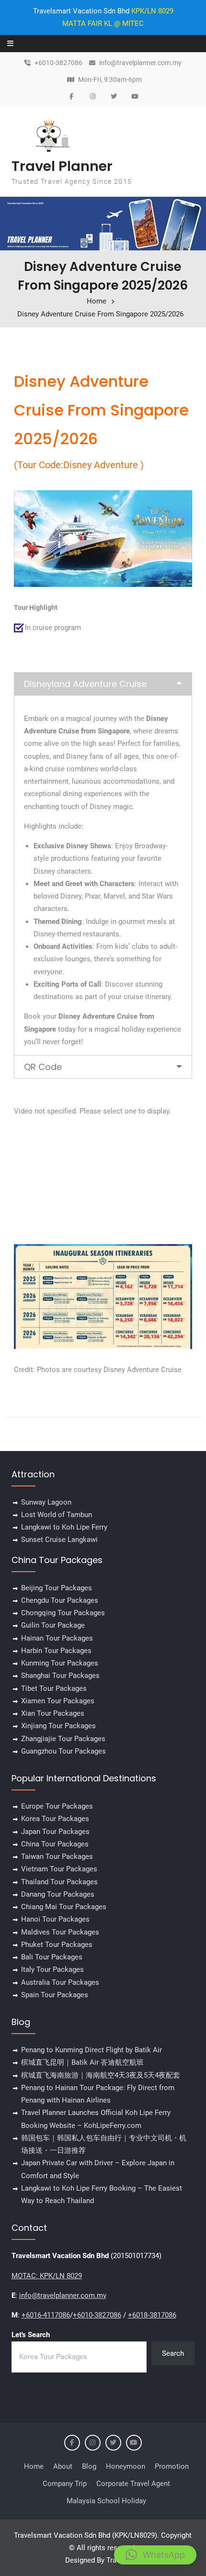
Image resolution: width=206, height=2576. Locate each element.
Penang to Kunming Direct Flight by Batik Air (92, 2050)
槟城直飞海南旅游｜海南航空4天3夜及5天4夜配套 (101, 2075)
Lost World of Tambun (57, 1515)
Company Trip (65, 2484)
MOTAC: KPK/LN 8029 (47, 2276)
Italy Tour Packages (52, 1969)
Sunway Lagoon (46, 1502)
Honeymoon (126, 2466)
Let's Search (31, 2335)
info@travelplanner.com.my (140, 63)
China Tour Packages (55, 1844)
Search (173, 2353)
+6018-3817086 (152, 2315)
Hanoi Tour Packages (55, 1919)
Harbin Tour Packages (56, 1651)
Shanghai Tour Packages (60, 1676)
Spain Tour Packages (55, 1995)
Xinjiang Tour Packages (58, 1726)
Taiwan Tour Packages (57, 1856)
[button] (155, 2555)
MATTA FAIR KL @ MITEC (103, 23)
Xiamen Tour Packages (58, 1701)
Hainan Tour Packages (57, 1638)
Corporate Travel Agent (133, 2484)
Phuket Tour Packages (57, 1945)
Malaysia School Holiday (106, 2501)
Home (34, 2466)
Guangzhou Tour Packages (63, 1751)
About (63, 2466)
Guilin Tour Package (53, 1625)
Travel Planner (62, 166)
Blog (89, 2466)
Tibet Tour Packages (54, 1688)
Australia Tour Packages (60, 1982)
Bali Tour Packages (52, 1957)
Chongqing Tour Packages (63, 1613)
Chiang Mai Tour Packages (64, 1907)
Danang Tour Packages (58, 1894)
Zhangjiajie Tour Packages (63, 1739)
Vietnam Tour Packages (59, 1869)
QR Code (43, 1067)
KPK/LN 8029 (152, 11)
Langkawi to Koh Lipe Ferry (64, 1527)
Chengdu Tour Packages (60, 1600)
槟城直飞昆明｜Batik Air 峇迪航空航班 (82, 2062)
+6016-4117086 (46, 2315)
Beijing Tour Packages (57, 1588)
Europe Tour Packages (57, 1806)
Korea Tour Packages (55, 1819)
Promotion (172, 2466)
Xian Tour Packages (53, 1713)
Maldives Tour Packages (60, 1932)
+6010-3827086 (58, 63)
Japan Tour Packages (55, 1832)
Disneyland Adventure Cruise (85, 684)
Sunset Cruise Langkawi (59, 1540)
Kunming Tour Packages (60, 1663)
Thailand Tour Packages (59, 1882)
